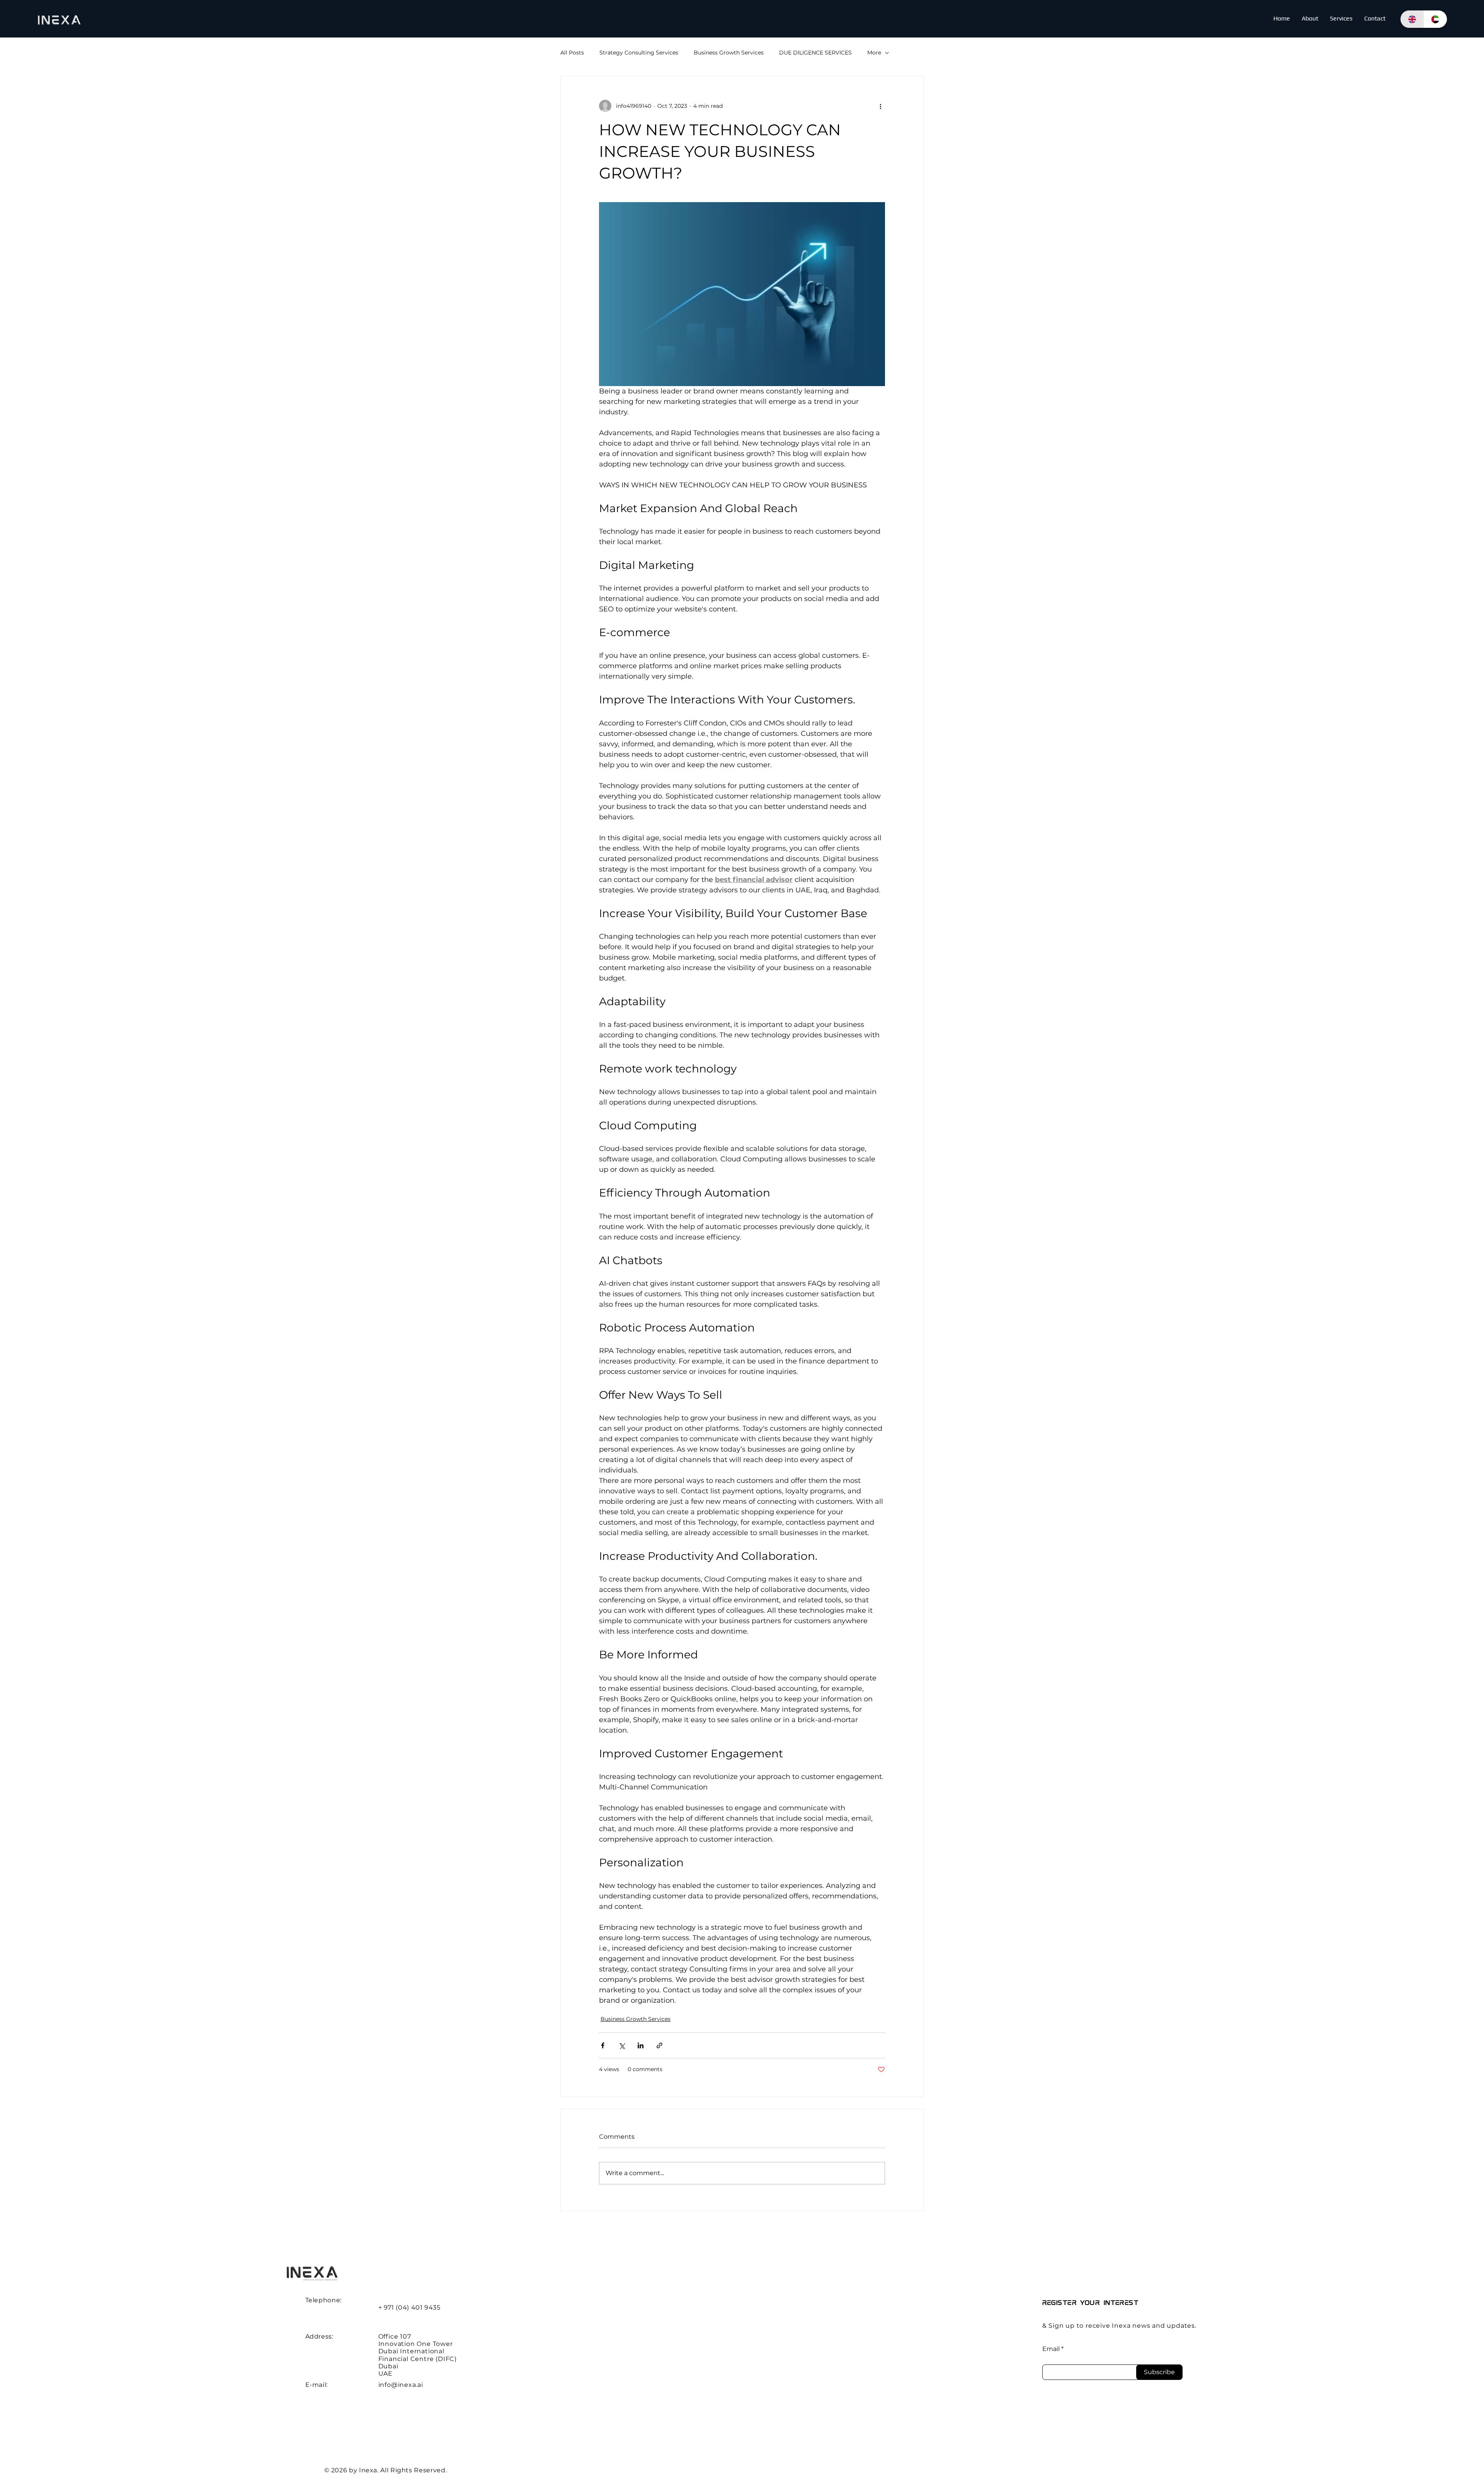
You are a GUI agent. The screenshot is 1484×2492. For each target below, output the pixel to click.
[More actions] (880, 106)
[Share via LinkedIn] (641, 2045)
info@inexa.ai (401, 2385)
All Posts (572, 53)
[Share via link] (659, 2045)
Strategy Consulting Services (639, 53)
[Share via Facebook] (603, 2045)
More (874, 53)
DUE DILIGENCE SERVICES (815, 53)
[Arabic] (1435, 19)
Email (1051, 2349)
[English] (1412, 19)
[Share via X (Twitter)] (622, 2045)
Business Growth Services (729, 53)
